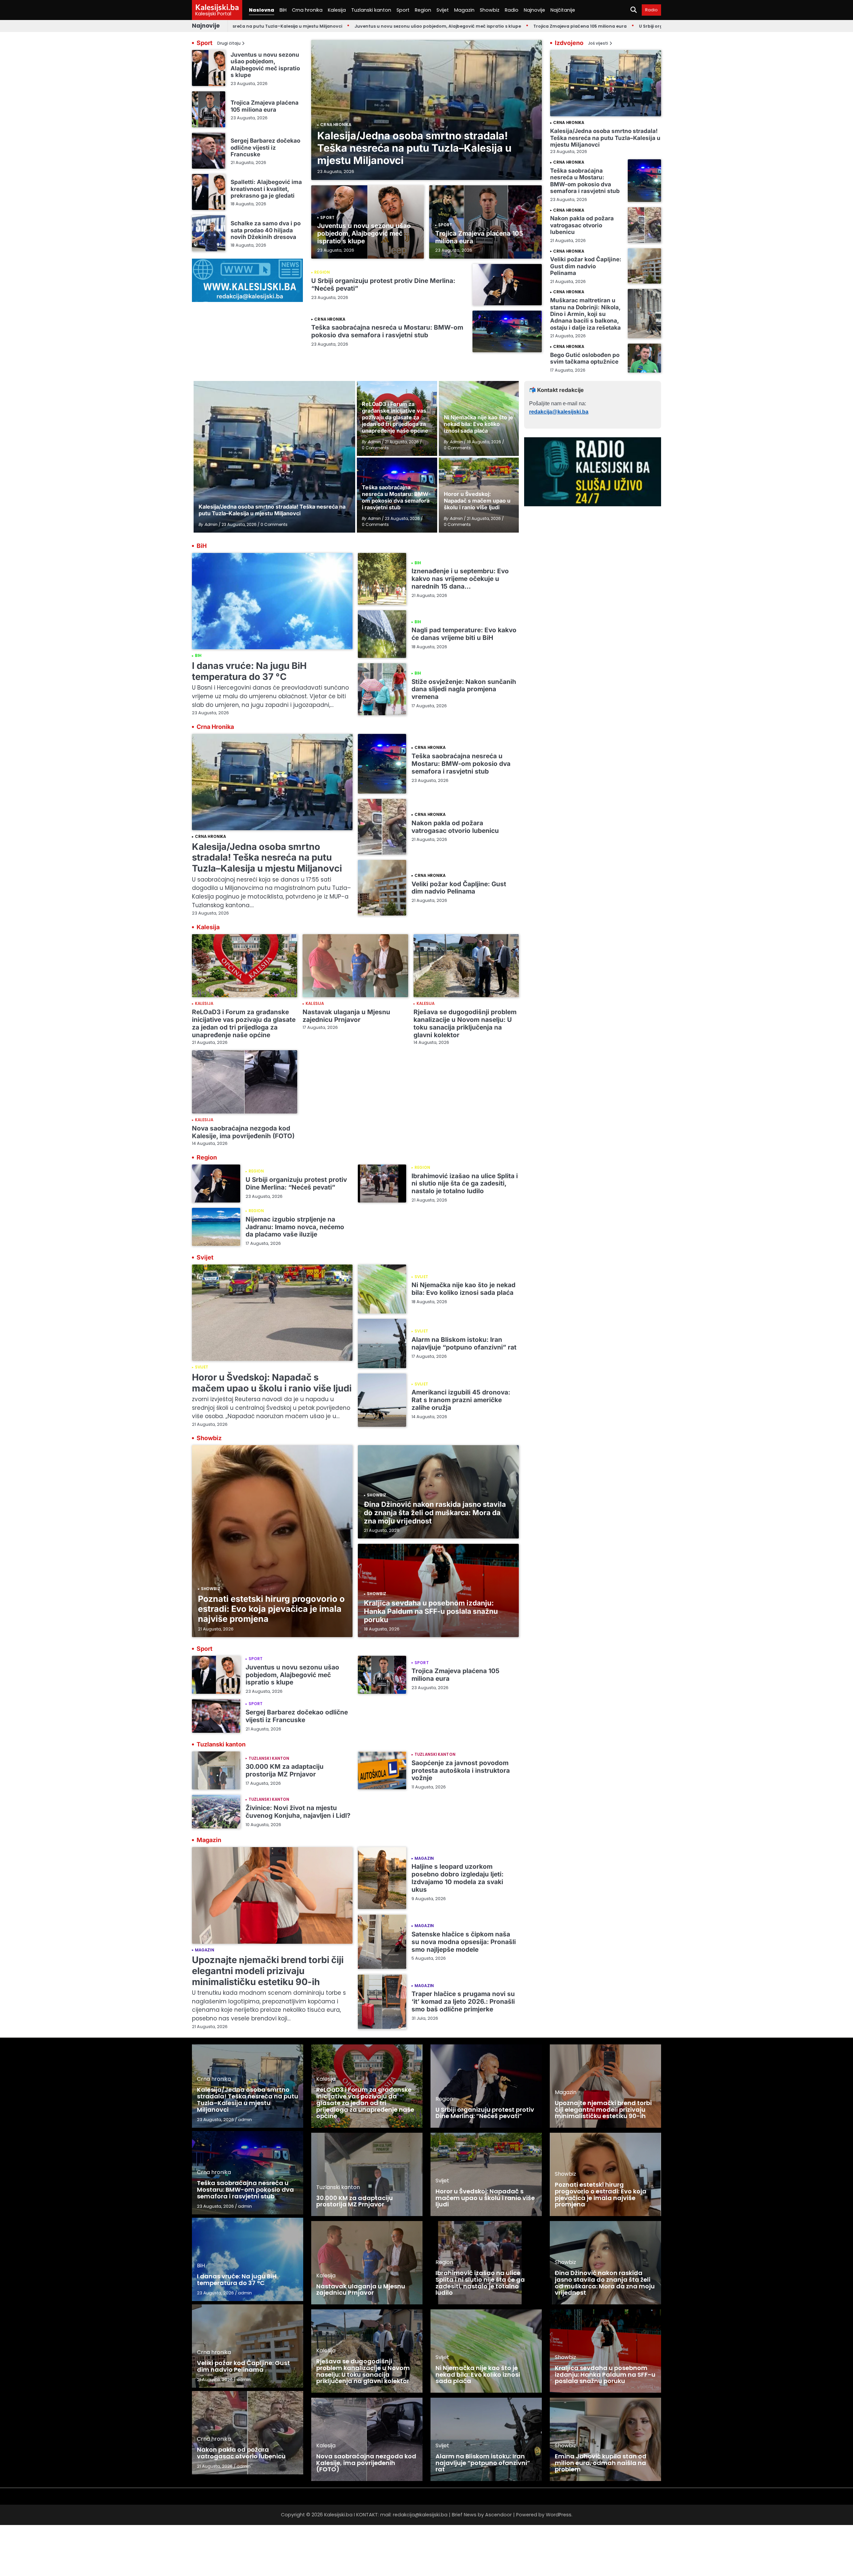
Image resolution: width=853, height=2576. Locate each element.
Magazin (464, 10)
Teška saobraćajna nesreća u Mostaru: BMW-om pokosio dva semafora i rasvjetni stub (387, 331)
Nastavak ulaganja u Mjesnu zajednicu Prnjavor (346, 1016)
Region (423, 10)
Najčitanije (563, 10)
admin (245, 2120)
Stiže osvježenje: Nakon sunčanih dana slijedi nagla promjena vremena (464, 689)
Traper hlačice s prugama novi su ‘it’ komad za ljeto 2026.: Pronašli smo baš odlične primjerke (463, 2002)
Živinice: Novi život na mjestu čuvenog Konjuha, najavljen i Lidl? (298, 1812)
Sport (403, 10)
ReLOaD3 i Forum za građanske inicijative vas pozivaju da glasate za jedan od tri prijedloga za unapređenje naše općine (244, 1024)
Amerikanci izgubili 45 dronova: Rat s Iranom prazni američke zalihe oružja (461, 1400)
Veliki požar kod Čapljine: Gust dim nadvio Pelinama (586, 266)
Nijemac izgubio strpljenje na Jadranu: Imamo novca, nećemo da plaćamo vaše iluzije (295, 1227)
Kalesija (337, 10)
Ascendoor (498, 2515)
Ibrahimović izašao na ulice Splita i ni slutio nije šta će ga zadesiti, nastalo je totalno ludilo (465, 1184)
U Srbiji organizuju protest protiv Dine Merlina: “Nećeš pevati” (613, 26)
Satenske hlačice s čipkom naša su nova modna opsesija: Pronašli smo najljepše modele (464, 1942)
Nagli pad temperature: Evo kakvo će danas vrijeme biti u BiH (464, 634)
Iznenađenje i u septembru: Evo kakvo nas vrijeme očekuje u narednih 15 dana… (460, 579)
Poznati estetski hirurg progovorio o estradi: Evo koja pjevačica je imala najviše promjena (271, 1609)
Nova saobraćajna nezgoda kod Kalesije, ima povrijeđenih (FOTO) (243, 1132)
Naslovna (262, 10)
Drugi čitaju (229, 43)
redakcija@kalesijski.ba (559, 412)
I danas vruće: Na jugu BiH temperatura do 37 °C (249, 671)
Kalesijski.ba (217, 7)
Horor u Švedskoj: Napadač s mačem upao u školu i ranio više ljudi (272, 1383)
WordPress (559, 2515)
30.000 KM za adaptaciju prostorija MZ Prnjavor (285, 1770)
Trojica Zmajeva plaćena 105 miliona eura (486, 26)
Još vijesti (598, 43)
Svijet (443, 10)
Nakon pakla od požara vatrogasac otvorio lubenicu (582, 225)
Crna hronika (307, 10)
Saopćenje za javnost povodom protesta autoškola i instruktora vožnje (461, 1771)
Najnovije (534, 10)
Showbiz (490, 10)
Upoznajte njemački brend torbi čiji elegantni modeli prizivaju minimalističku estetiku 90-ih (268, 1971)
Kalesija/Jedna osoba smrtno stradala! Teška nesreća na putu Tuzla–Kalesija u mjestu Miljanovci (414, 148)
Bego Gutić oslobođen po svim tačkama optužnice (585, 358)
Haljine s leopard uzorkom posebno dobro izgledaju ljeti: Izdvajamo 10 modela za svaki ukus (457, 1878)
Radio (512, 10)
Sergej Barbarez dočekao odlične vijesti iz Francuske (265, 147)
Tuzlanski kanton (371, 10)
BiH (283, 10)
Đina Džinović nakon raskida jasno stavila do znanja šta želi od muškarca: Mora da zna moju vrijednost (435, 1513)
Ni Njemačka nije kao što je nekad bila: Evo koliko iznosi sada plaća (463, 1289)
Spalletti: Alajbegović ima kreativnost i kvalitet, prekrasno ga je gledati (266, 189)
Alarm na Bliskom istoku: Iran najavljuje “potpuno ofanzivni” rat (464, 1343)
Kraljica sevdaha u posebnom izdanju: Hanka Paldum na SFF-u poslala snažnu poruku (431, 1611)
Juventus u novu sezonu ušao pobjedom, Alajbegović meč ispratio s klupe (344, 26)
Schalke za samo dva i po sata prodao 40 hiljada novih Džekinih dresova (266, 230)
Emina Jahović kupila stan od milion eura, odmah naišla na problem (601, 2463)
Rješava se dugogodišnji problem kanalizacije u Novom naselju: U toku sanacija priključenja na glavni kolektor (465, 1024)
